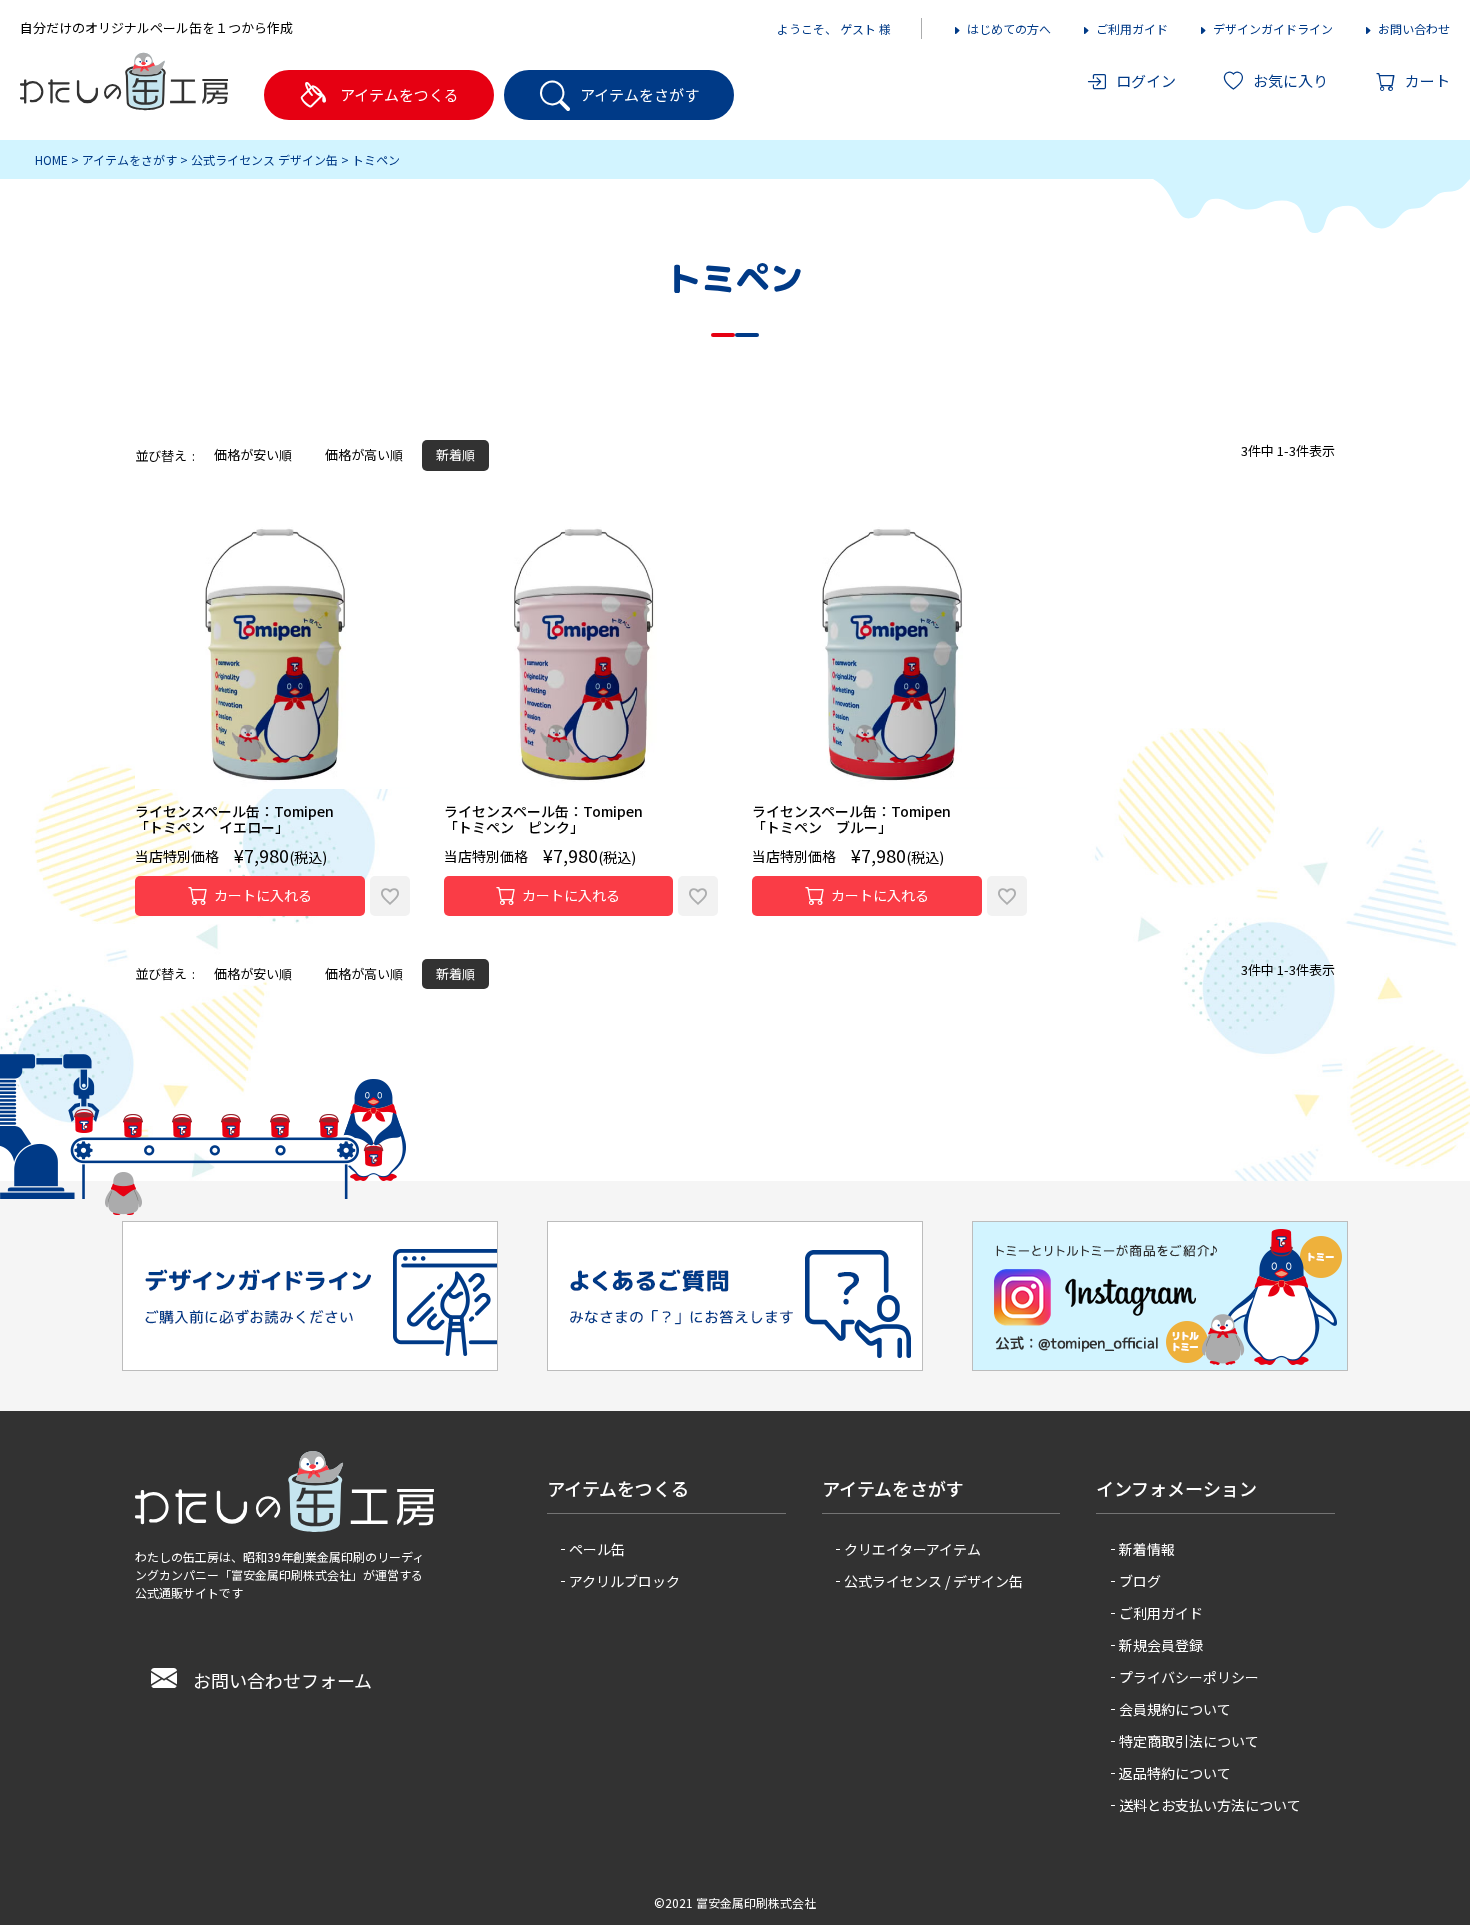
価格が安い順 (253, 454)
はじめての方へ (1009, 28)
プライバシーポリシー (1189, 1677)
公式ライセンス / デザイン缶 (933, 1581)
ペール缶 (597, 1549)
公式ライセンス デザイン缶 (264, 159)
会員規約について (1175, 1709)
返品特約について (1175, 1773)
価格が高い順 (364, 454)
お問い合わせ (1414, 28)
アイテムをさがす (129, 159)
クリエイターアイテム (912, 1549)
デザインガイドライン (1273, 28)
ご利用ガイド (1132, 28)
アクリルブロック (624, 1581)
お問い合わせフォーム (282, 1680)
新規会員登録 (1161, 1645)
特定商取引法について (1189, 1741)
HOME (51, 159)
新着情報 (1147, 1549)
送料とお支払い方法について (1210, 1805)
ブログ (1140, 1581)
